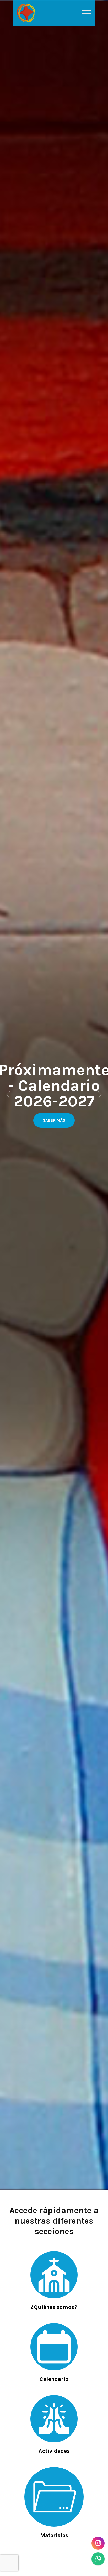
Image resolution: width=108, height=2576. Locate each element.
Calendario (54, 2379)
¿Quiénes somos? (54, 2307)
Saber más (54, 1120)
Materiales (54, 2535)
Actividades (54, 2451)
